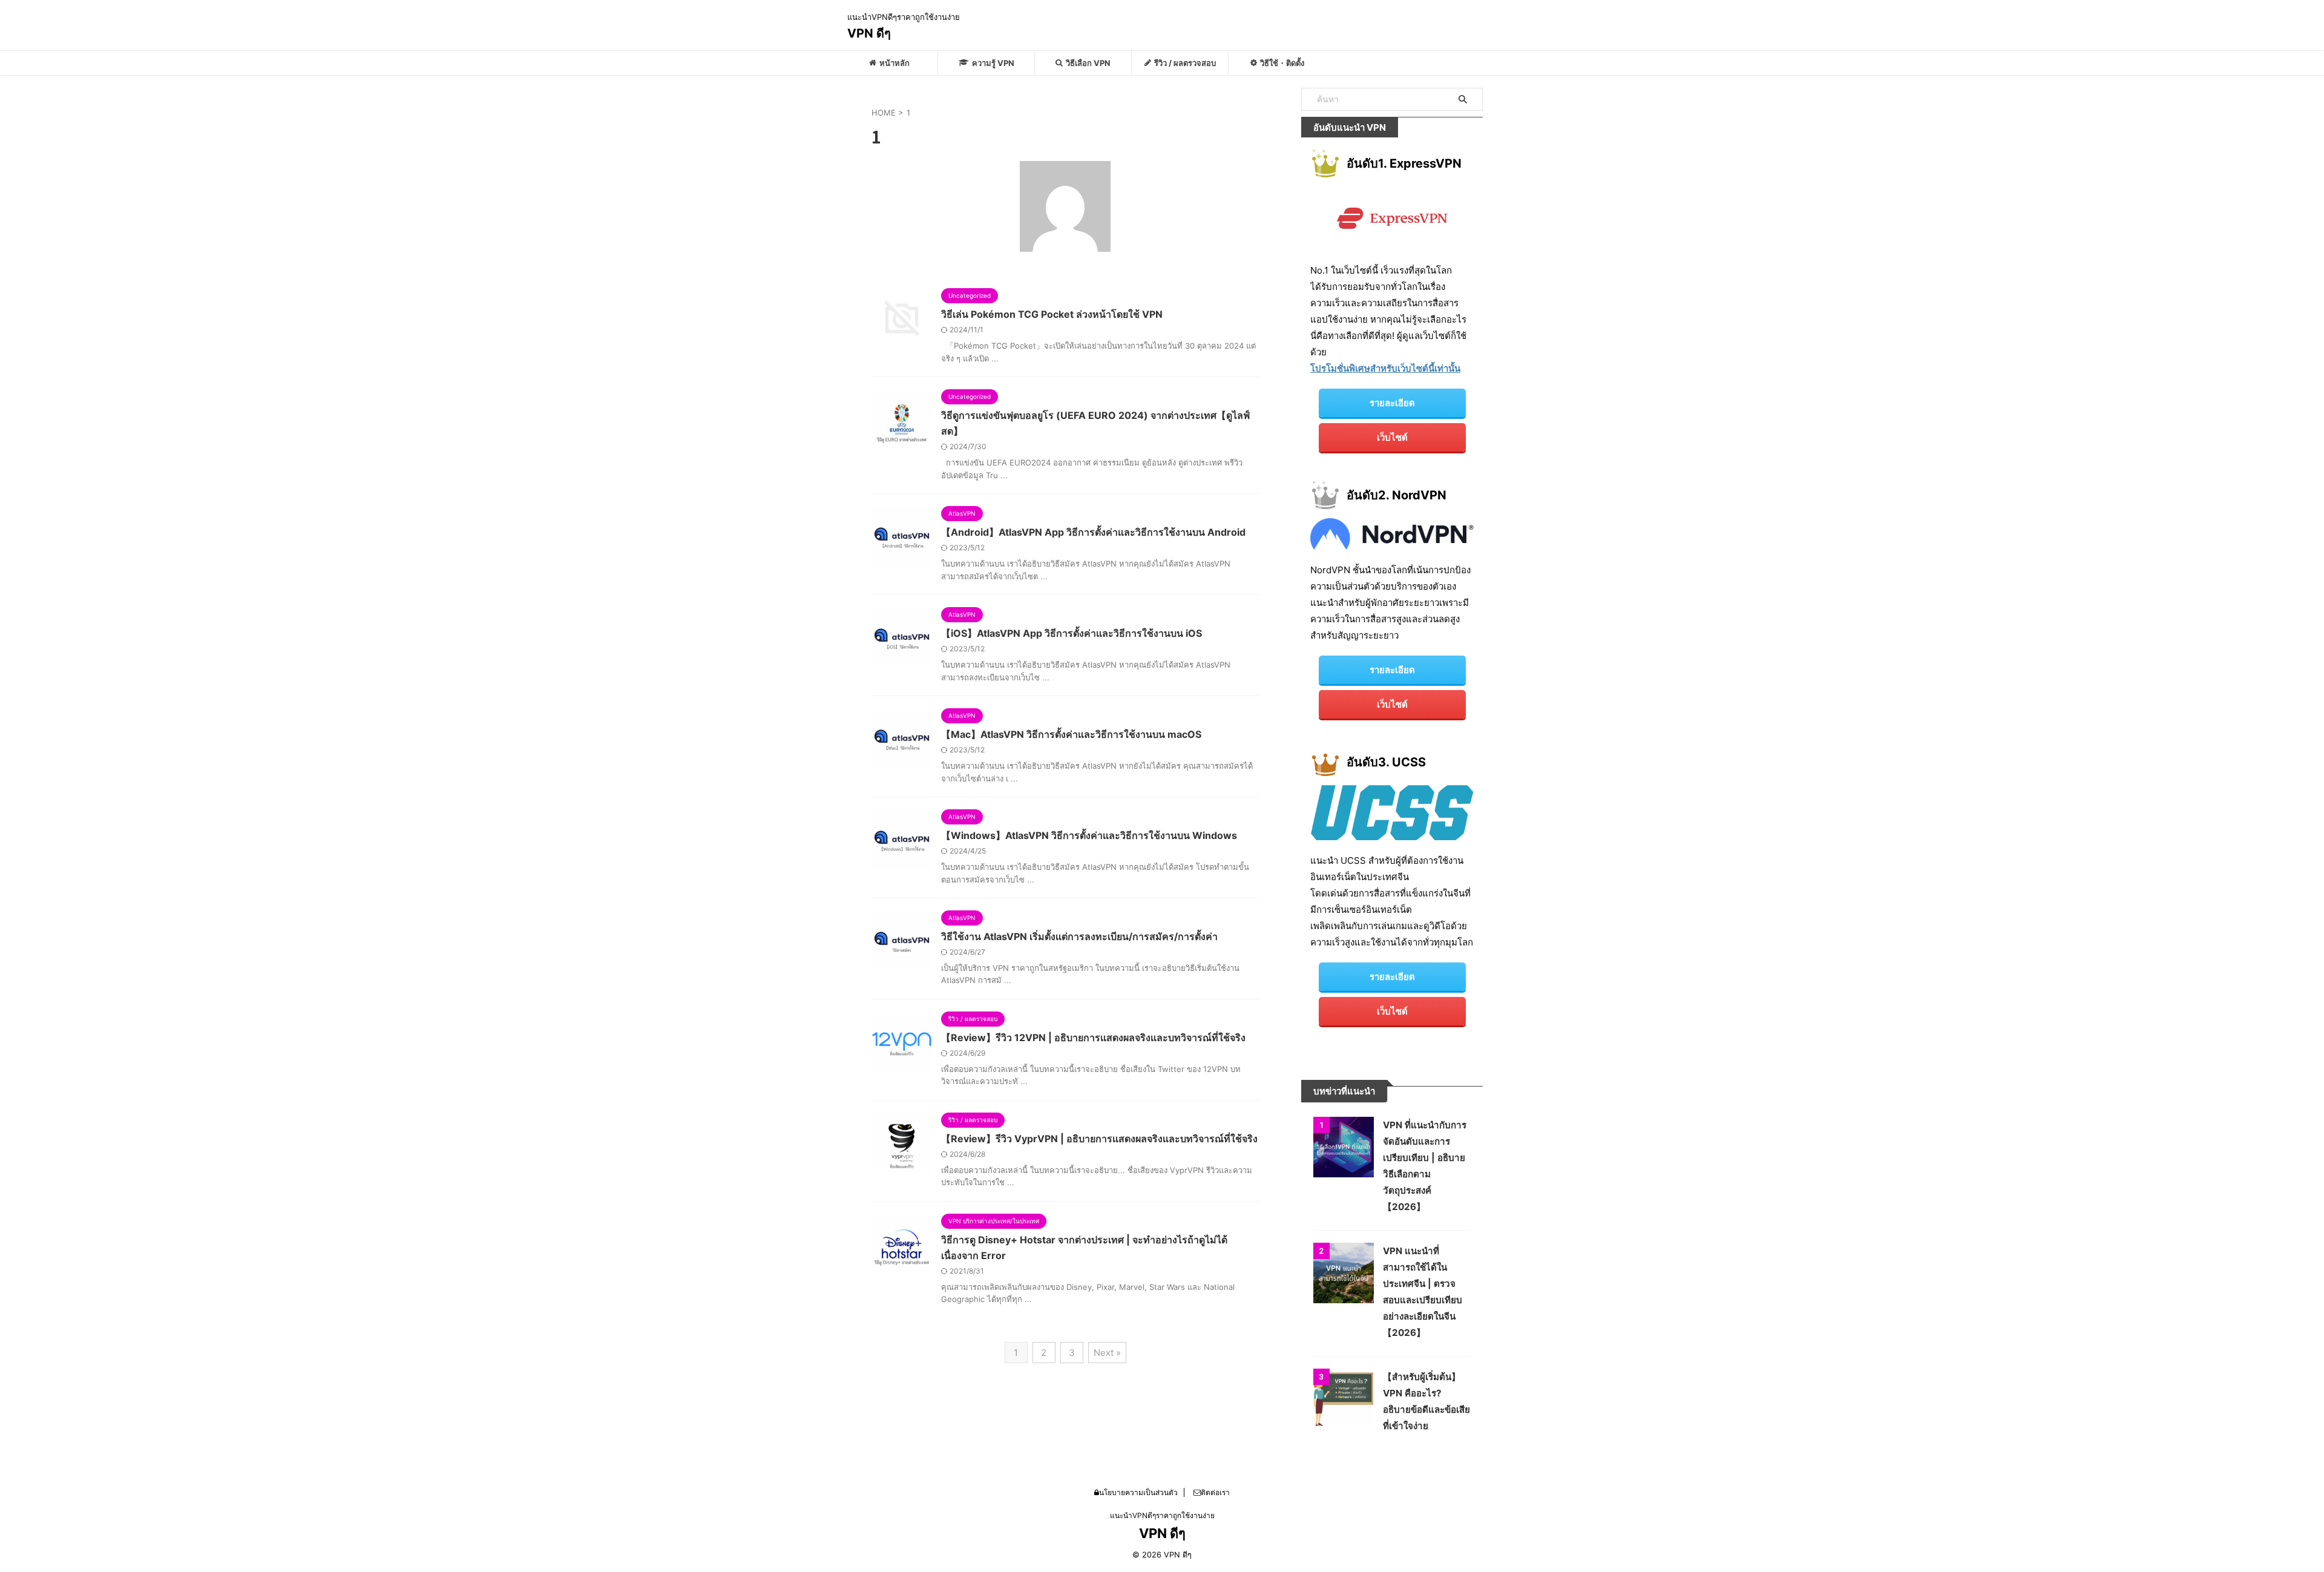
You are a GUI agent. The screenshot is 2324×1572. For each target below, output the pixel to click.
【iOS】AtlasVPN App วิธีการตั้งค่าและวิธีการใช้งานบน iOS (1072, 633)
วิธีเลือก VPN (1088, 63)
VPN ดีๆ (869, 33)
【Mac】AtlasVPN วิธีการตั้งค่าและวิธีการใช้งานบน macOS (1071, 734)
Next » (1107, 1353)
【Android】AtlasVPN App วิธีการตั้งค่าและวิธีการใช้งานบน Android (1093, 532)
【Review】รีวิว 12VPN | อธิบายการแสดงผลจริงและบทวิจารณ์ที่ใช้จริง (1093, 1038)
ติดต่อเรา (1215, 1492)
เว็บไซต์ (1392, 437)
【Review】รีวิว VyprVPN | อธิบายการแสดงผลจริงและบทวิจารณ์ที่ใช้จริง (1099, 1139)
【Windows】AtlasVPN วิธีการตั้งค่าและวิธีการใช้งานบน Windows (1089, 835)
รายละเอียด (1392, 403)
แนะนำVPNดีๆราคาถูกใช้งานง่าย (1162, 1515)
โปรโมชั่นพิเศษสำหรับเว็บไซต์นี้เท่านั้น (1385, 368)
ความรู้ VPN (993, 63)
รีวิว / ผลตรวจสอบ (1185, 63)
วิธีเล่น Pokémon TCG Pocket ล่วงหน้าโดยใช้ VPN (1052, 314)
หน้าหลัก (894, 63)
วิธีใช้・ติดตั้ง (1282, 63)
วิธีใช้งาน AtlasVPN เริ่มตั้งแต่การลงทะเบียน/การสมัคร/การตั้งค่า (1079, 936)
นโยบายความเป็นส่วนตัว (1138, 1492)
